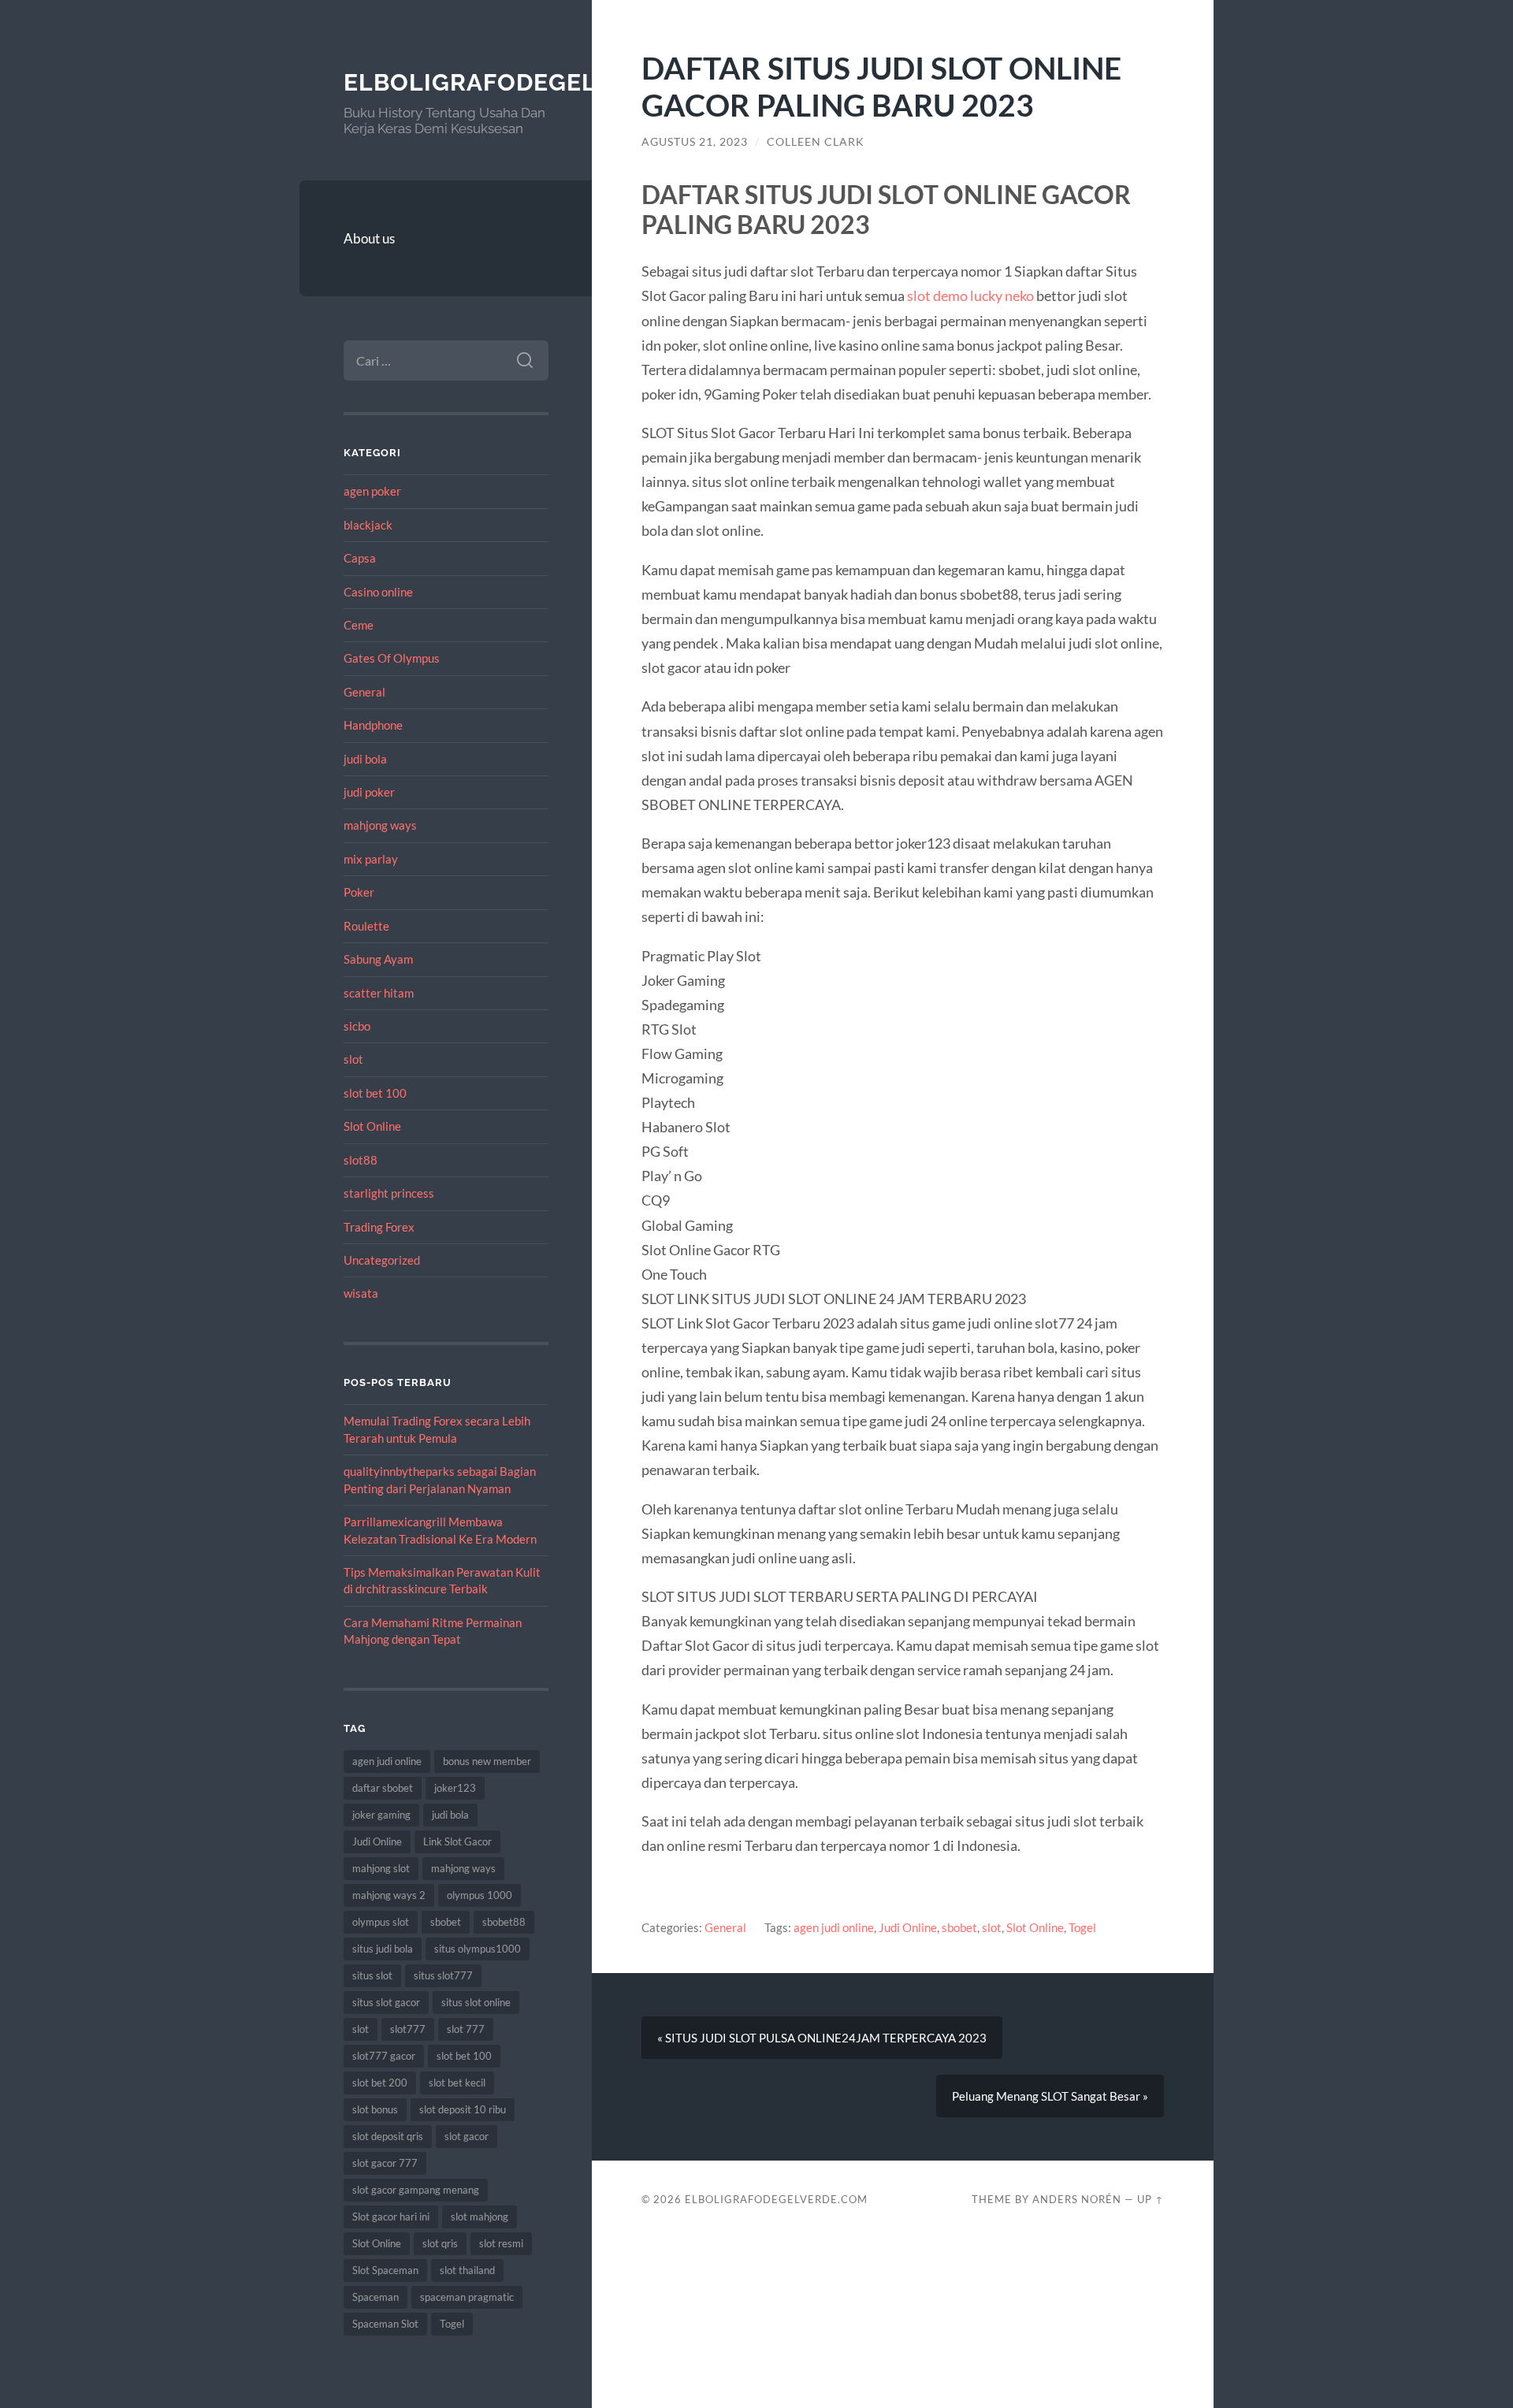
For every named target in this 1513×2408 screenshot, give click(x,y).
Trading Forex (379, 1227)
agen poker (372, 491)
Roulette (366, 926)
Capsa (360, 558)
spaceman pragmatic (467, 2297)
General (364, 692)
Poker (359, 892)
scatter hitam (379, 993)
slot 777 (466, 2029)
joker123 (455, 1788)
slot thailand (467, 2270)
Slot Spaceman (385, 2270)
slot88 (361, 1160)
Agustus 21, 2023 (695, 142)
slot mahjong (480, 2217)
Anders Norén (1077, 2199)
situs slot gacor (386, 2002)
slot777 (408, 2029)
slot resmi (501, 2243)
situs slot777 (443, 1975)
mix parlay (371, 859)
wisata (361, 1293)
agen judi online (387, 1761)
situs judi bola (383, 1949)
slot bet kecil (457, 2083)
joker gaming (381, 1815)
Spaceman (375, 2297)
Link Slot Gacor (457, 1841)
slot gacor (467, 2136)
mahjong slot (381, 1868)
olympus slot (381, 1922)
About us (369, 238)
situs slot (372, 1975)
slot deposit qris (388, 2136)
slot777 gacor (384, 2056)
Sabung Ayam (378, 959)
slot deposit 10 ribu (463, 2109)
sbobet (446, 1922)
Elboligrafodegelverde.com (541, 82)
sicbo (357, 1026)
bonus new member (487, 1761)
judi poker (369, 792)
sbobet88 (504, 1922)
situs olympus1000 (478, 1949)
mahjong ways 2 (389, 1895)
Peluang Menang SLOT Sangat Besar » (1050, 2096)
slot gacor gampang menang (416, 2190)
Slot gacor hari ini (391, 2217)
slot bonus (375, 2109)
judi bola (365, 759)
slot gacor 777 (385, 2163)
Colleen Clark (816, 142)
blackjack (368, 525)
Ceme (359, 625)
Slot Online (372, 1126)
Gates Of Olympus (392, 658)
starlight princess (389, 1193)
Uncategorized (382, 1260)
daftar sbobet (383, 1788)
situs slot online (476, 2002)
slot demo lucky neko (970, 295)
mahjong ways (380, 825)
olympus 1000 (480, 1895)
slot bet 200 (380, 2083)
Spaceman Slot (385, 2324)
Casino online (378, 592)
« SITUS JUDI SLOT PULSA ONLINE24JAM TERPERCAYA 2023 (822, 2038)
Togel (452, 2324)
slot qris (440, 2243)
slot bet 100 (375, 1093)
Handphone (373, 725)
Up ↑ (1151, 2199)
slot (353, 1059)
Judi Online (377, 1841)
